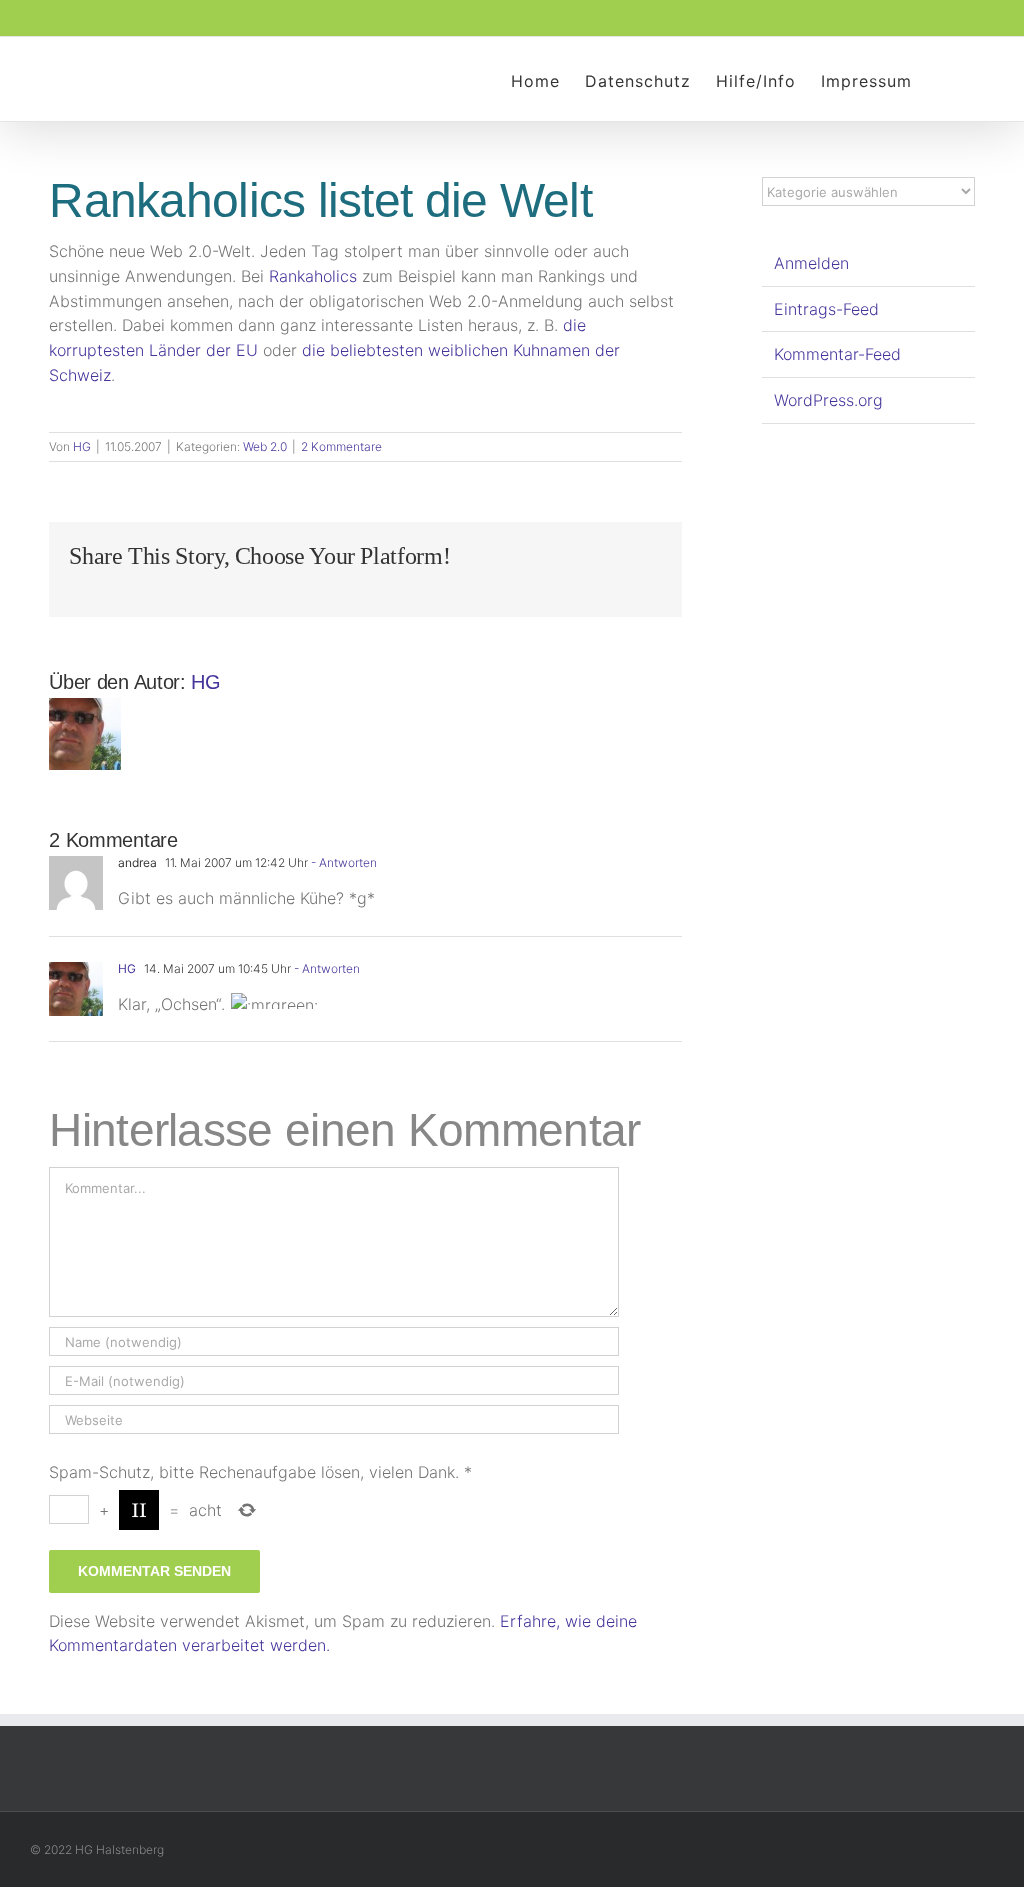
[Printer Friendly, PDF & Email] (57, 419)
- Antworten (342, 862)
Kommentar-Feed (837, 354)
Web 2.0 (265, 446)
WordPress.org (828, 400)
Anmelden (811, 263)
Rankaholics (313, 276)
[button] (943, 79)
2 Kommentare (341, 446)
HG (82, 446)
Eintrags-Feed (826, 309)
